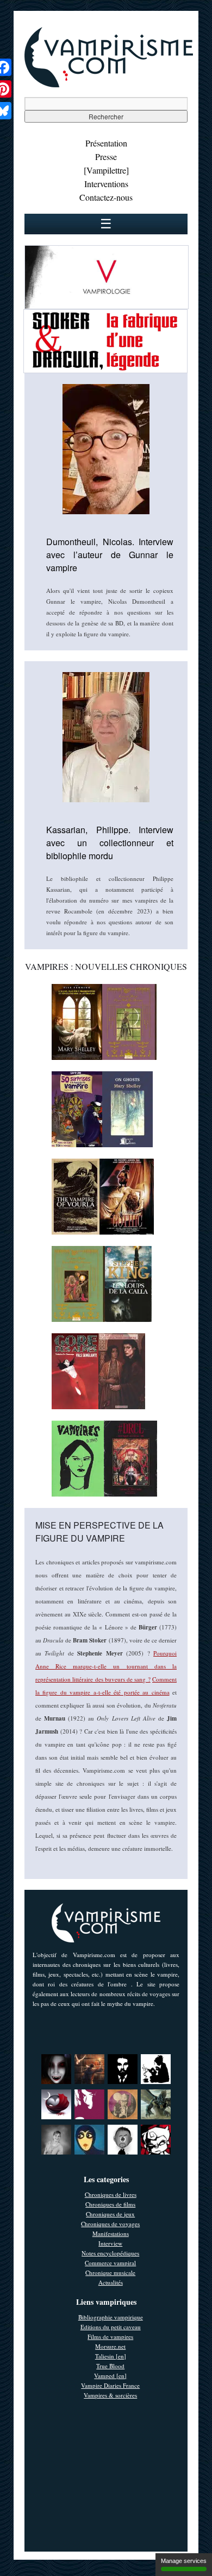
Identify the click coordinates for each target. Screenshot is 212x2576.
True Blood (110, 2366)
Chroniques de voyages (110, 2224)
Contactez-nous (106, 197)
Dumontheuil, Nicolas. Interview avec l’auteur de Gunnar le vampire (110, 555)
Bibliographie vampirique (111, 2317)
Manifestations (111, 2233)
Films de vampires (110, 2337)
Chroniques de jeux (110, 2214)
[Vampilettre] (106, 170)
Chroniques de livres (111, 2194)
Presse (106, 156)
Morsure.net (110, 2346)
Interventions (106, 184)
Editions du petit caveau (111, 2327)
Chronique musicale (110, 2273)
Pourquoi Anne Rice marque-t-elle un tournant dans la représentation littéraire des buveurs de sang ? (106, 1666)
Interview (110, 2243)
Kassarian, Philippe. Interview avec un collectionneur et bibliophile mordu (110, 843)
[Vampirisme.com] (109, 85)
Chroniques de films (110, 2204)
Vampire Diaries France (110, 2385)
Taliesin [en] (111, 2356)
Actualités (111, 2282)
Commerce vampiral (110, 2263)
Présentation (106, 143)
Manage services (184, 2561)
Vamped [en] (110, 2376)
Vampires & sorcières (110, 2395)
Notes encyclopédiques (110, 2253)
